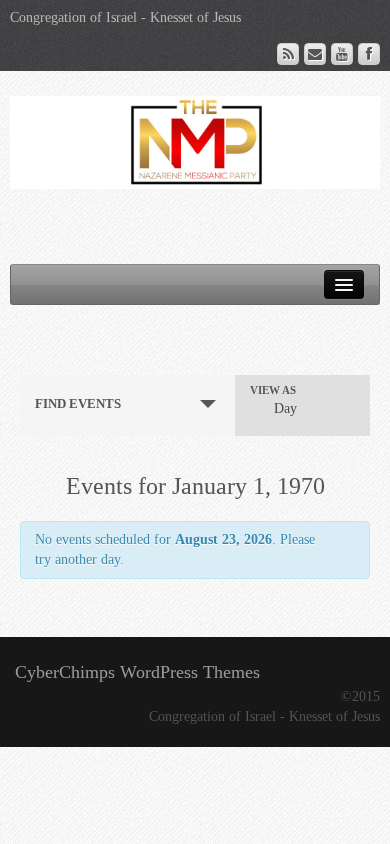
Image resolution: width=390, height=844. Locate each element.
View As (273, 390)
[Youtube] (342, 54)
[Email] (315, 54)
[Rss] (288, 54)
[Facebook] (369, 54)
